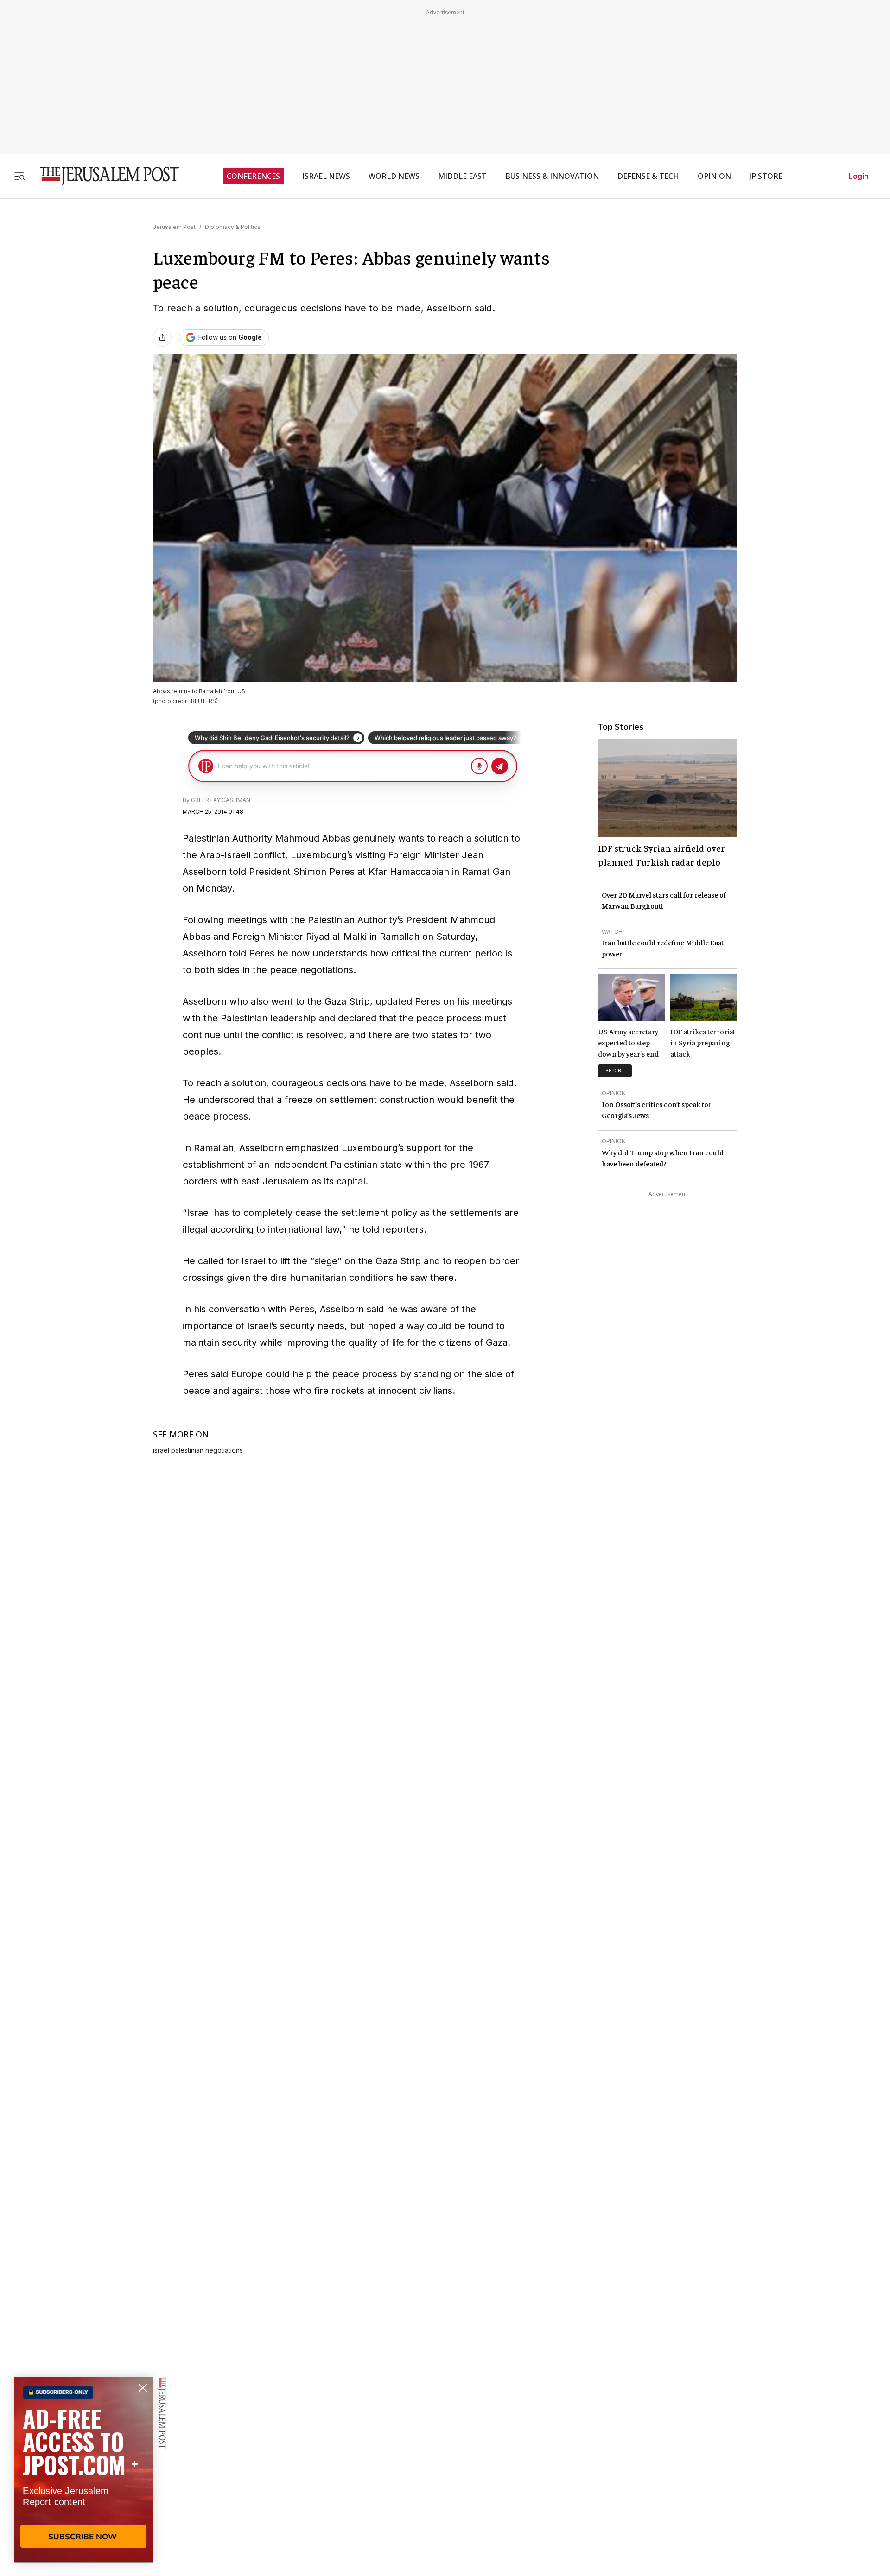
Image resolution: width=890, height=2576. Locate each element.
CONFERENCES (253, 176)
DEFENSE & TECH (648, 176)
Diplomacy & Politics (233, 227)
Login (859, 176)
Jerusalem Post (174, 227)
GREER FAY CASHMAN (221, 800)
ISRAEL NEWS (326, 176)
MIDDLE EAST (462, 176)
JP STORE (766, 176)
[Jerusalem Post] (103, 176)
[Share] (162, 337)
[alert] (83, 2469)
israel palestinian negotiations (198, 1450)
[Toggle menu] (19, 176)
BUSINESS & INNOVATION (552, 176)
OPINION (714, 176)
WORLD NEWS (394, 176)
